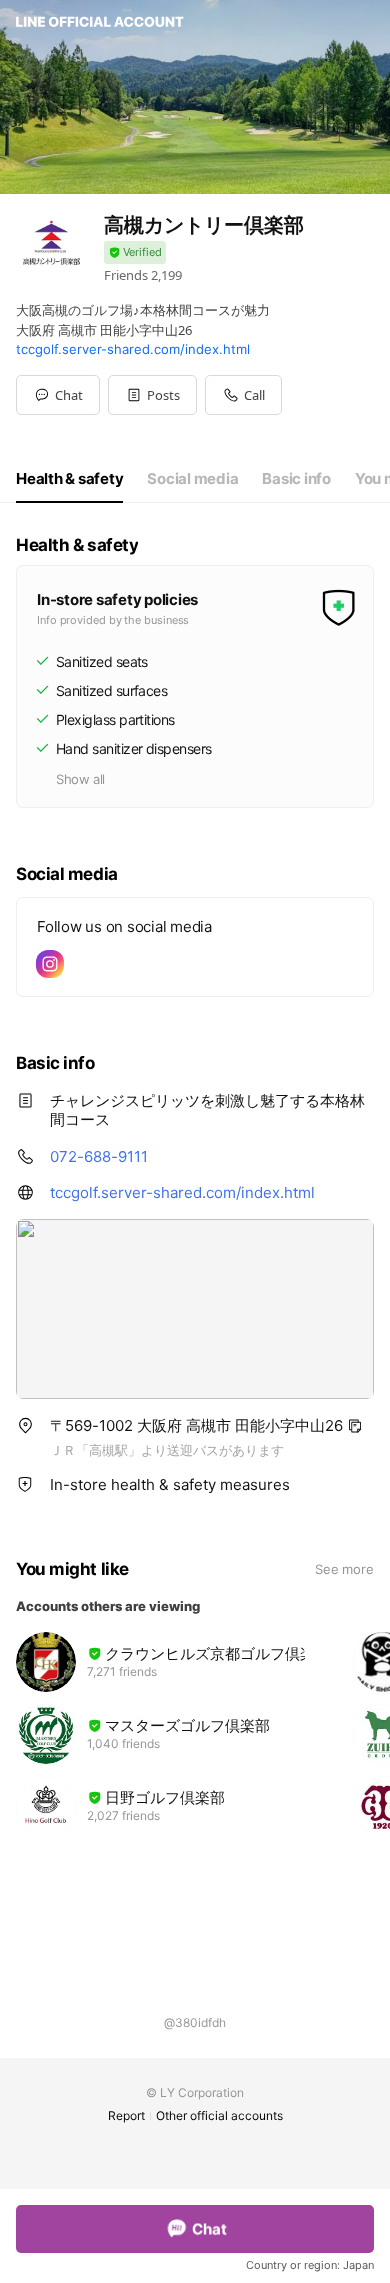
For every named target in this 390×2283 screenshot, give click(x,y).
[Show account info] (135, 252)
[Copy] (355, 1426)
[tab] (69, 479)
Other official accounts (219, 2115)
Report (126, 2115)
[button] (152, 395)
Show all (80, 779)
